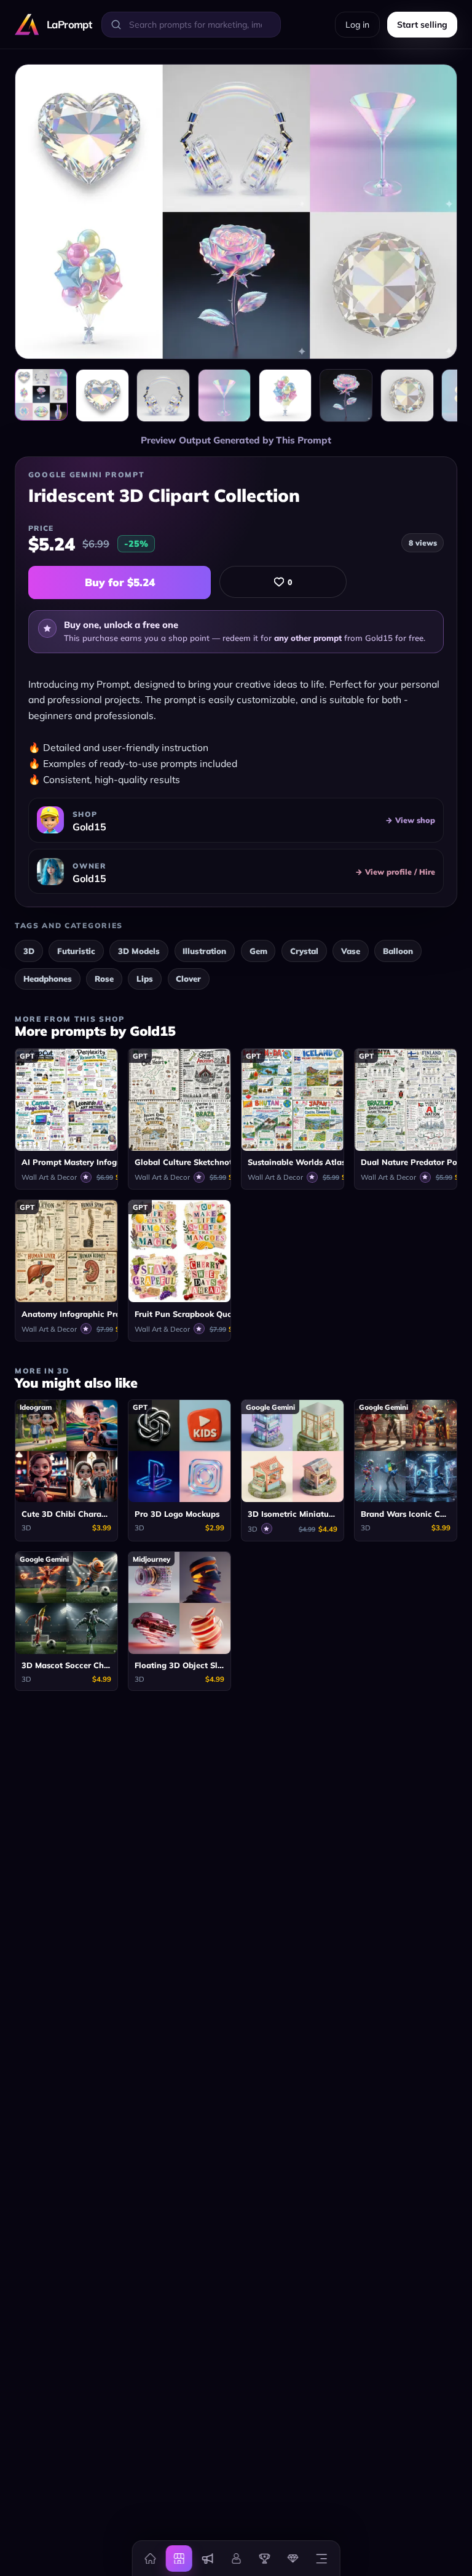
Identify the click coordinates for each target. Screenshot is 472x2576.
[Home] (151, 2558)
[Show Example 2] (163, 396)
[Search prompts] (116, 25)
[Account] (236, 2558)
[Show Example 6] (407, 396)
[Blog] (207, 2558)
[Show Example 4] (285, 396)
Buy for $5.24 (120, 582)
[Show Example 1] (102, 396)
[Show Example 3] (224, 396)
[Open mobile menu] (321, 2558)
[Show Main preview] (41, 394)
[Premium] (293, 2558)
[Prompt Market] (179, 2558)
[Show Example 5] (346, 396)
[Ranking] (264, 2558)
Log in (357, 25)
